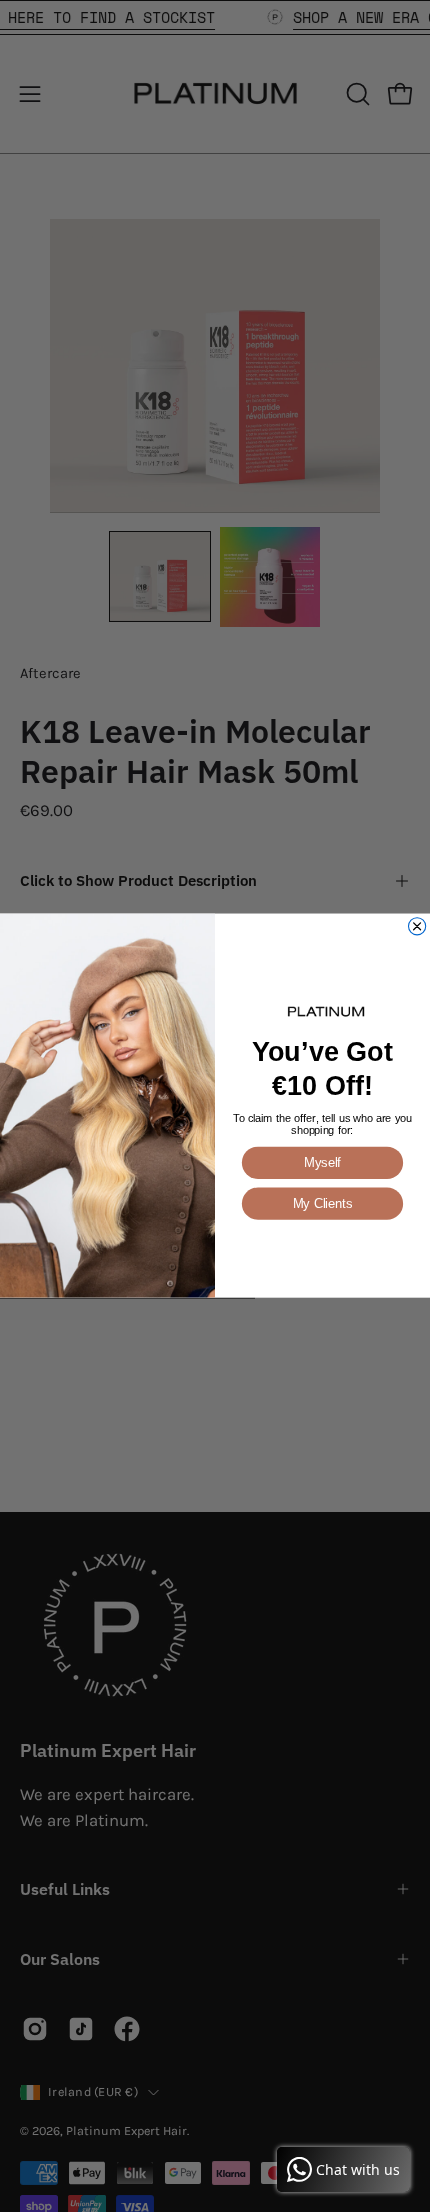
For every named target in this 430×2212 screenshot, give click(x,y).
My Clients (323, 1204)
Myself (322, 1163)
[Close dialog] (417, 926)
